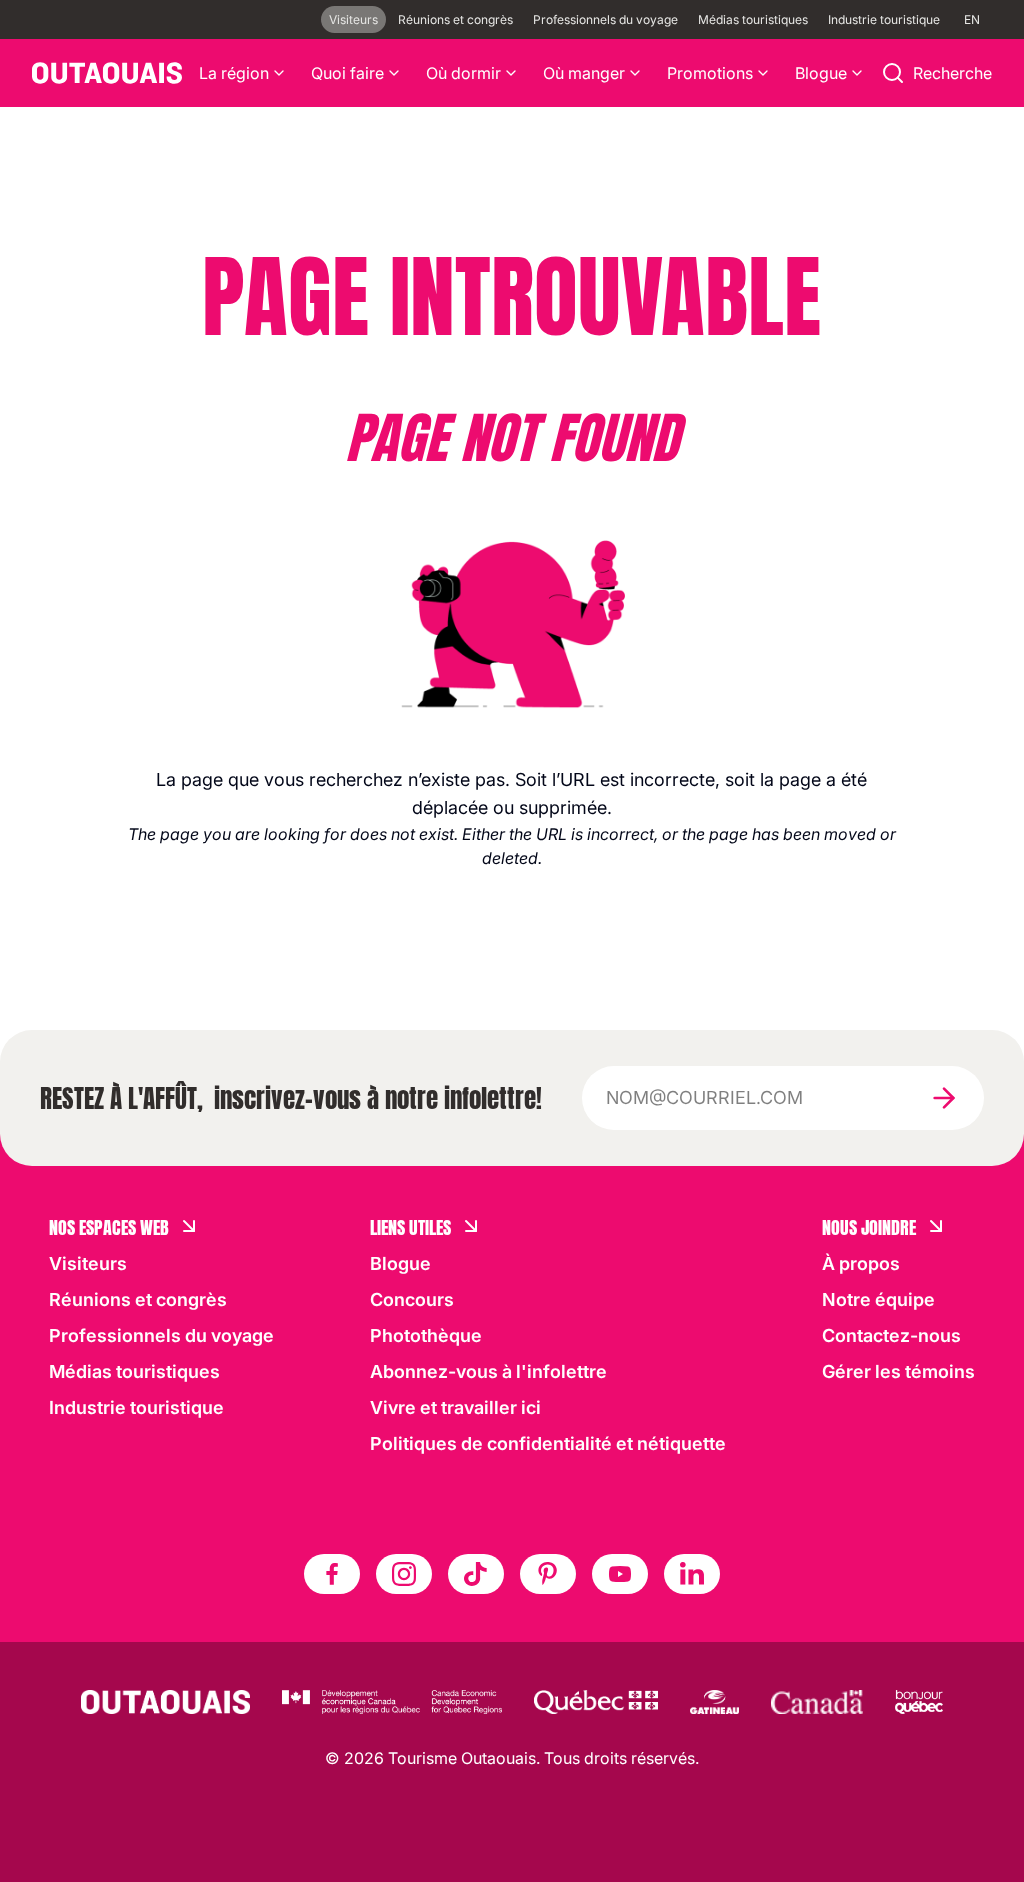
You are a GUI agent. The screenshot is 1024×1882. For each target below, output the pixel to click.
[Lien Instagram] (404, 1574)
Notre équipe (878, 1299)
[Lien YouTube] (620, 1574)
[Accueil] (107, 73)
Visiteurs (353, 19)
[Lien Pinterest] (548, 1574)
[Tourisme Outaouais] (165, 1702)
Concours (412, 1299)
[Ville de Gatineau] (714, 1702)
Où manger (584, 73)
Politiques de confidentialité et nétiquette (548, 1443)
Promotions (710, 73)
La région (234, 73)
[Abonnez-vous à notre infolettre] (944, 1098)
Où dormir (463, 73)
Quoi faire (347, 73)
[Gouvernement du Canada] (817, 1702)
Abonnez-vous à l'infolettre (488, 1371)
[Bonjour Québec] (919, 1702)
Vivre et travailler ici (455, 1407)
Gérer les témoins (898, 1371)
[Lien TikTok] (476, 1574)
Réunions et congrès (455, 19)
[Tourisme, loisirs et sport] (596, 1702)
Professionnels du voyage (605, 19)
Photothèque (426, 1335)
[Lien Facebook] (332, 1574)
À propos (861, 1263)
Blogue (821, 73)
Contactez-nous (891, 1335)
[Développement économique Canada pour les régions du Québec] (392, 1702)
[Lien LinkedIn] (692, 1574)
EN (972, 19)
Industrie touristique (884, 19)
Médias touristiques (753, 19)
